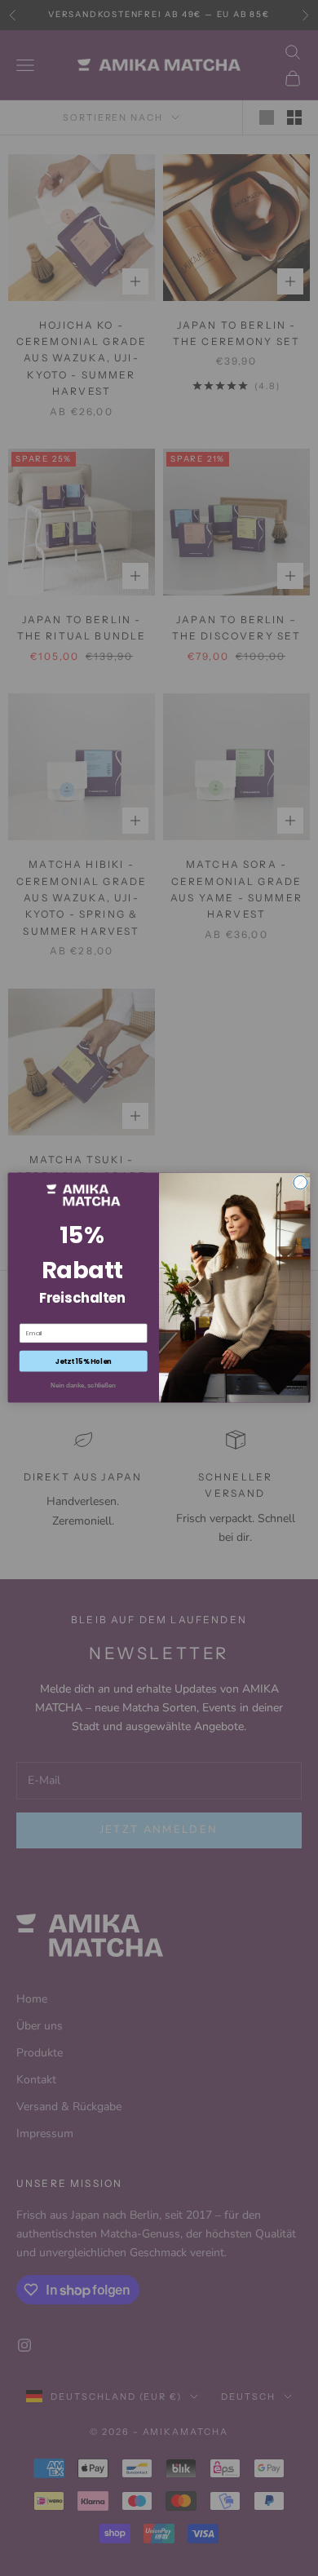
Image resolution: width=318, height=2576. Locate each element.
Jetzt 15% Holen (84, 1361)
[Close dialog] (300, 1183)
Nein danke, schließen (83, 1385)
